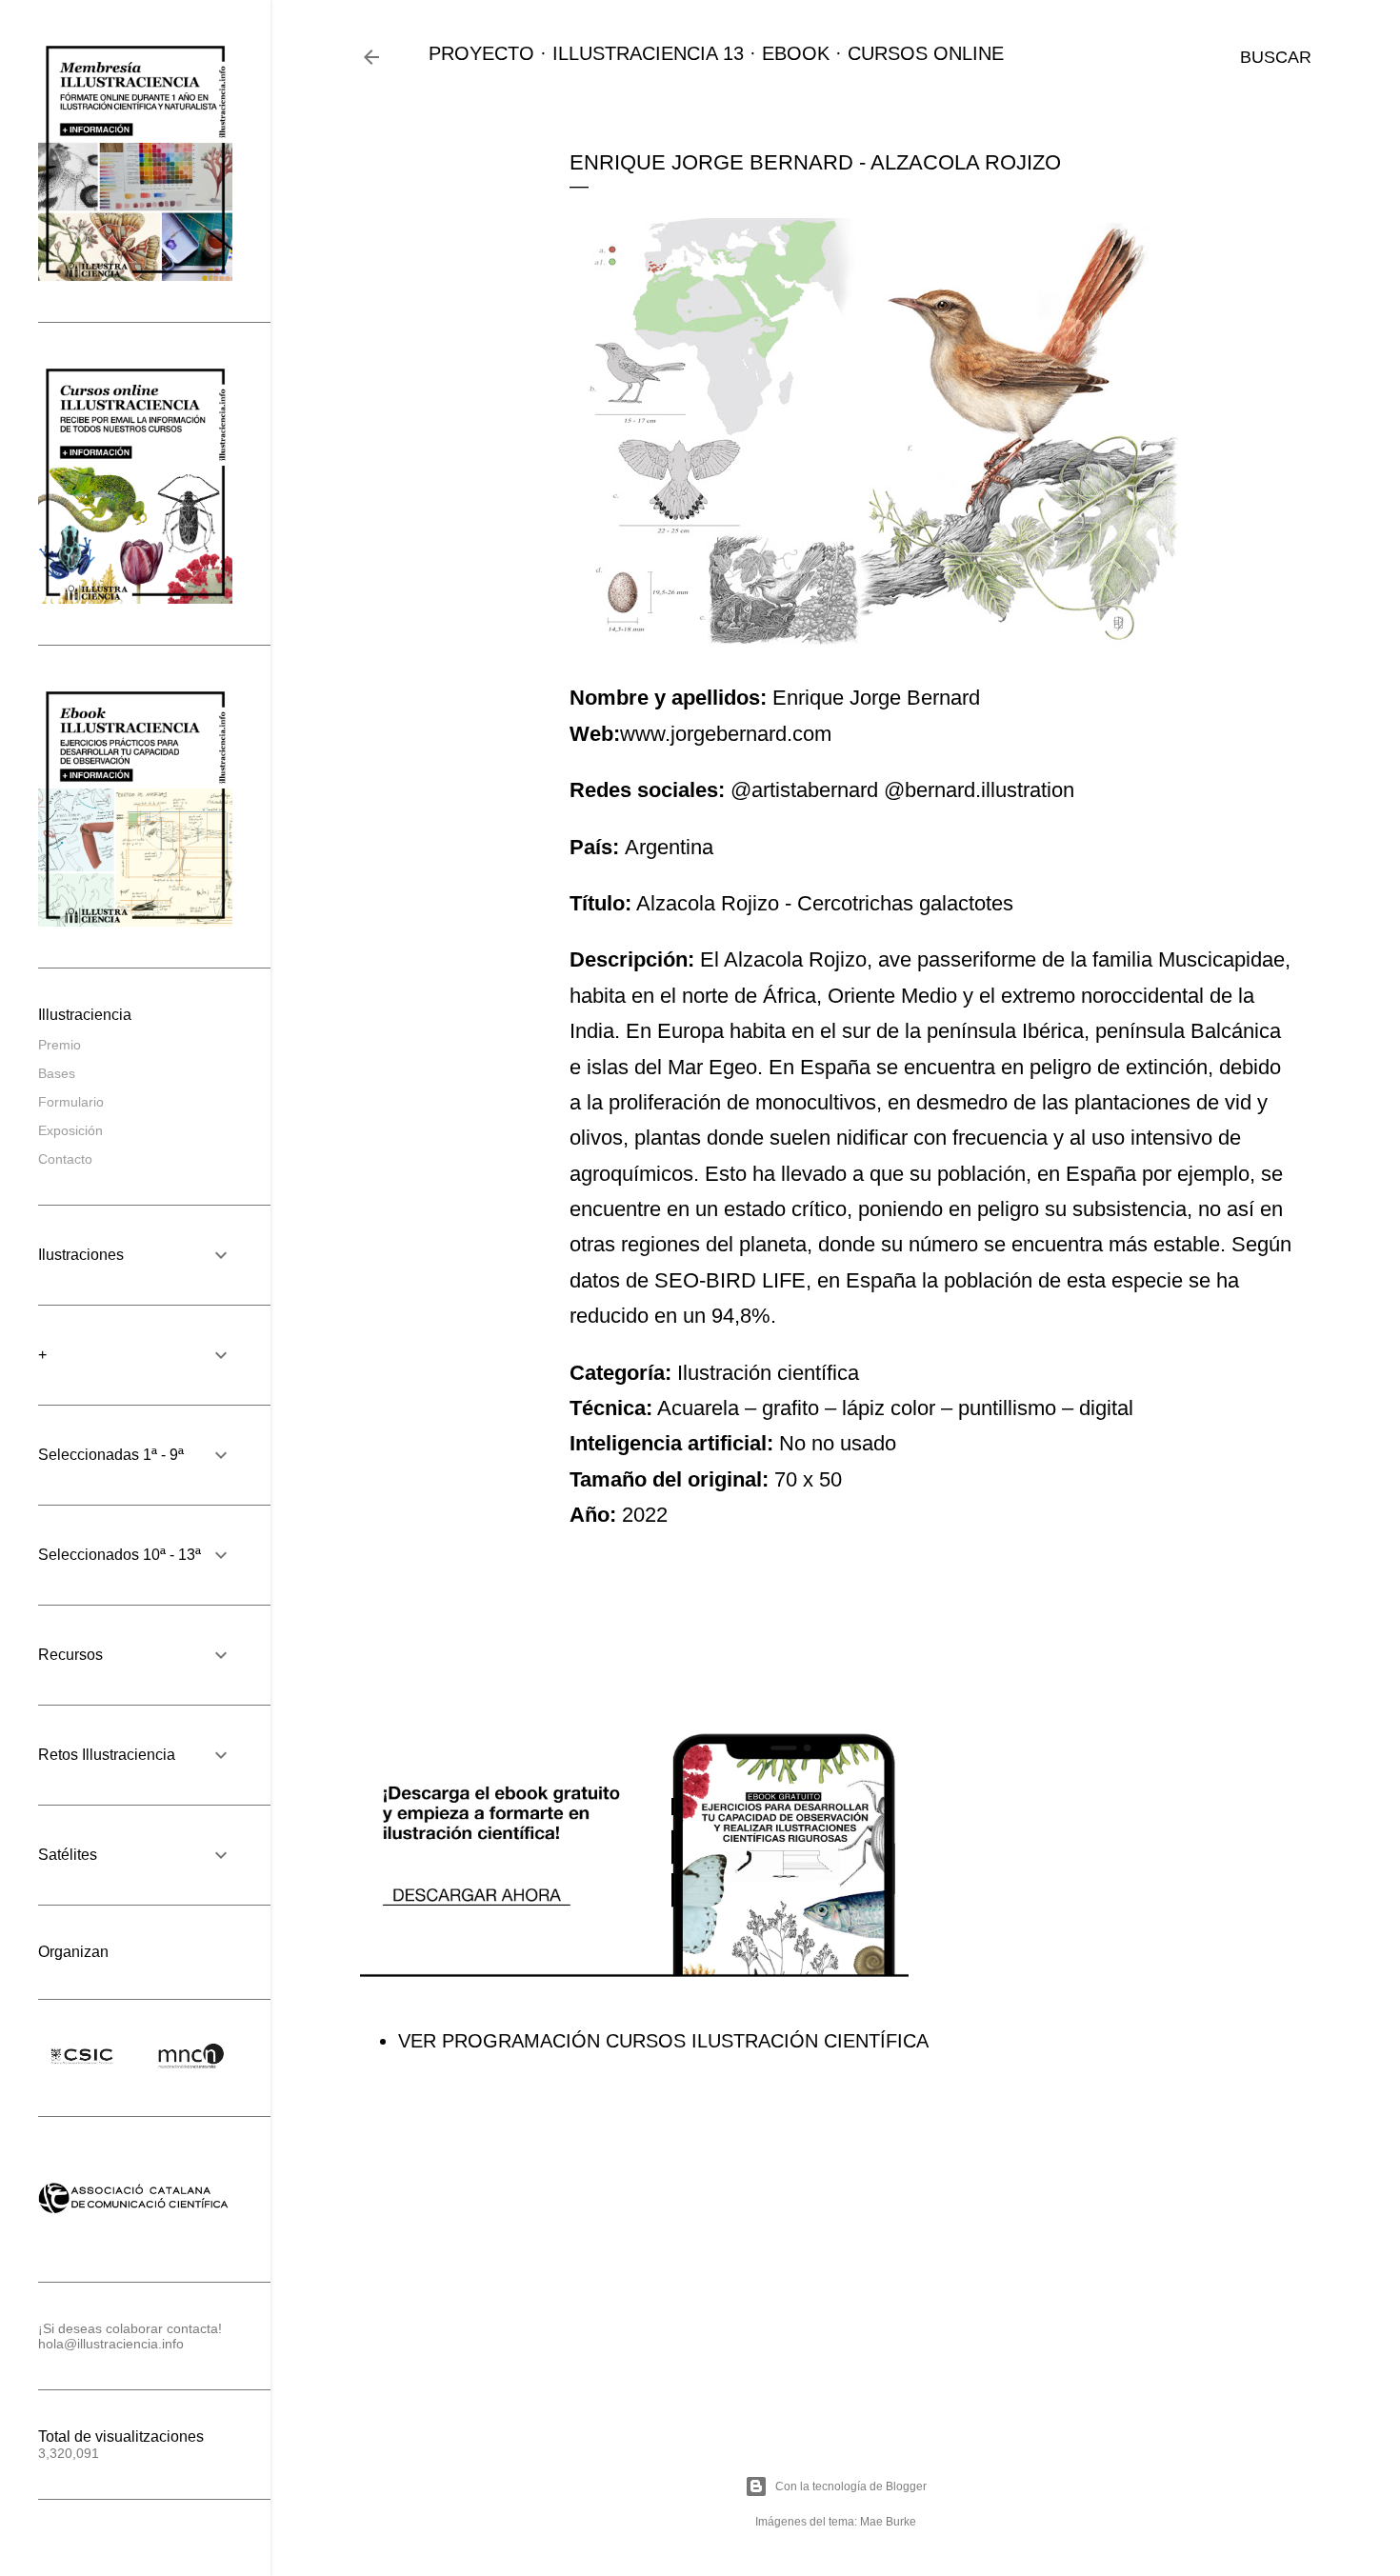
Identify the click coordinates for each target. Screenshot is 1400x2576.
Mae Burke (888, 2522)
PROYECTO (481, 53)
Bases (57, 1073)
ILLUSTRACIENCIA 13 (648, 53)
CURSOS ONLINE (926, 53)
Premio (60, 1045)
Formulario (71, 1102)
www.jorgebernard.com (726, 734)
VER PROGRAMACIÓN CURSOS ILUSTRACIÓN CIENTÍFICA (663, 2041)
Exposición (70, 1130)
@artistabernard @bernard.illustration (902, 790)
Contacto (65, 1159)
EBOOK (796, 53)
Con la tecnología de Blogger (851, 2486)
